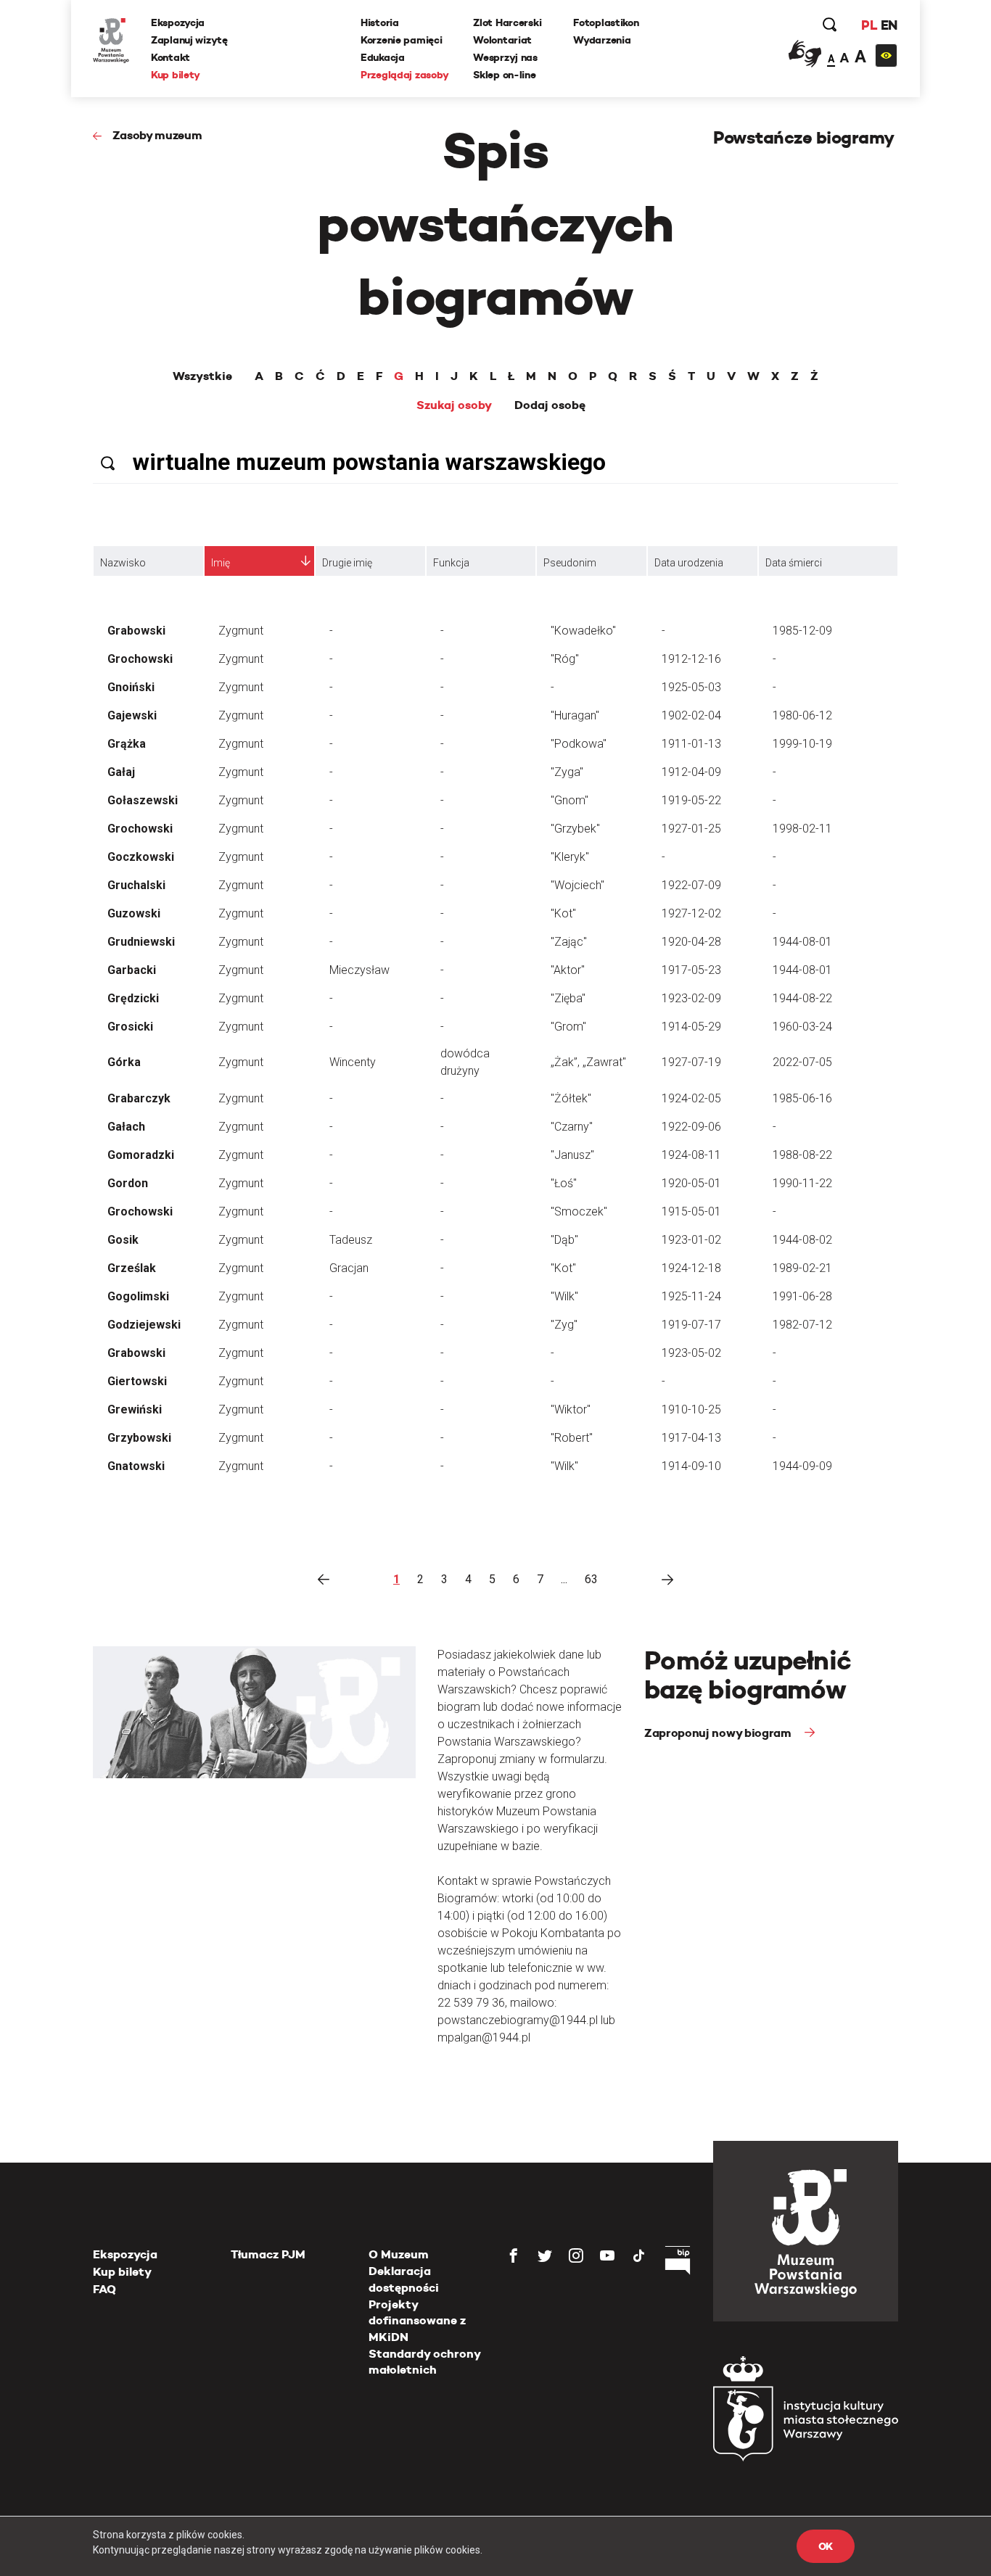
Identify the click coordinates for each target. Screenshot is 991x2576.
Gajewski (132, 715)
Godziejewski (144, 1325)
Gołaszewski (143, 800)
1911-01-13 (691, 744)
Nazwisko (123, 563)
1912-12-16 (691, 659)
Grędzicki (133, 998)
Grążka (127, 744)
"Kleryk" (570, 857)
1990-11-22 (802, 1183)
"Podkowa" (579, 744)
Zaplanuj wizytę (189, 40)
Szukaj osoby (454, 405)
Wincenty (353, 1062)
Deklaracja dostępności (404, 2279)
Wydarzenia (602, 40)
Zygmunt (241, 631)
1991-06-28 (802, 1296)
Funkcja (451, 563)
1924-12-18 (691, 1268)
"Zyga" (567, 772)
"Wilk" (564, 1296)
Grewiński (135, 1409)
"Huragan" (575, 715)
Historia (380, 22)
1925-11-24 (691, 1296)
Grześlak (132, 1268)
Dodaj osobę (550, 405)
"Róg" (565, 659)
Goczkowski (141, 857)
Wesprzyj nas (505, 57)
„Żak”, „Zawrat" (588, 1062)
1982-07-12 (802, 1325)
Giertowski (137, 1381)
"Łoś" (564, 1183)
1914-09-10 (691, 1466)
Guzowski (134, 913)
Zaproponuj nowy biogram (719, 1733)
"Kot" (563, 913)
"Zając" (569, 942)
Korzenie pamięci (402, 40)
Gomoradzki (141, 1155)
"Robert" (572, 1438)
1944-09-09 (802, 1466)
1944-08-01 (802, 942)
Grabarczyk (139, 1098)
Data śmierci (794, 563)
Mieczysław (359, 970)
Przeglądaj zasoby (404, 75)
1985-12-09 (802, 631)
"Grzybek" (575, 829)
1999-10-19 (802, 744)
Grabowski (136, 631)
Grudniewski (141, 942)
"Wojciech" (577, 885)
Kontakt (170, 57)
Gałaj (121, 772)
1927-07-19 (691, 1062)
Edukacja (383, 57)
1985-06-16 (802, 1098)
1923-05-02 (691, 1353)
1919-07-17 (691, 1325)
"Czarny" (572, 1127)
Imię (221, 563)
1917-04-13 (691, 1438)
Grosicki (130, 1027)
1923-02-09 (691, 998)
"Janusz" (572, 1155)
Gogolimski (138, 1296)
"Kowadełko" (583, 631)
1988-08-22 (802, 1155)
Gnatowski (136, 1466)
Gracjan (349, 1268)
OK (826, 2546)
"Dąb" (564, 1240)
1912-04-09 (691, 772)
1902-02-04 (691, 715)
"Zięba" (568, 998)
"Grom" (568, 1027)
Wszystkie (202, 376)
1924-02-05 (691, 1098)
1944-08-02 (802, 1240)
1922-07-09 (691, 885)
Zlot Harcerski (507, 22)
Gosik (123, 1240)
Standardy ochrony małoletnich (424, 2362)
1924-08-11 (691, 1155)
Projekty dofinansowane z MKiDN (417, 2321)
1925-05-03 (691, 687)
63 (591, 1579)
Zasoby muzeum (157, 135)
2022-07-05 (802, 1062)
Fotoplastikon (606, 22)
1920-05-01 (691, 1183)
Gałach (126, 1127)
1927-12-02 (691, 913)
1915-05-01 (691, 1211)
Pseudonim (570, 563)
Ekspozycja (178, 22)
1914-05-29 (691, 1027)
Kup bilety (176, 75)
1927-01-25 (691, 829)
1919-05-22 (691, 800)
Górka (124, 1062)
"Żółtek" (571, 1098)
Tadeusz (351, 1240)
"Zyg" (564, 1325)
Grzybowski (139, 1438)
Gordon (128, 1183)
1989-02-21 (802, 1268)
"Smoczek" (579, 1211)
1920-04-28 (691, 942)
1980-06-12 (802, 715)
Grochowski (140, 659)
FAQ (104, 2289)
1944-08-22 (802, 998)
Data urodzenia (689, 563)
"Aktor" (568, 970)
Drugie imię (347, 563)
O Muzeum (399, 2254)
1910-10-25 (691, 1409)
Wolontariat (502, 40)
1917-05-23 (691, 970)
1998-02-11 (802, 829)
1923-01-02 (691, 1240)
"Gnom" (569, 800)
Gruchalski (136, 885)
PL (869, 25)
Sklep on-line (504, 75)
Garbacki (132, 970)
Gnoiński (131, 687)
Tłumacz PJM (268, 2254)
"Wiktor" (571, 1409)
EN (889, 25)
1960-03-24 (802, 1027)
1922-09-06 (691, 1127)
